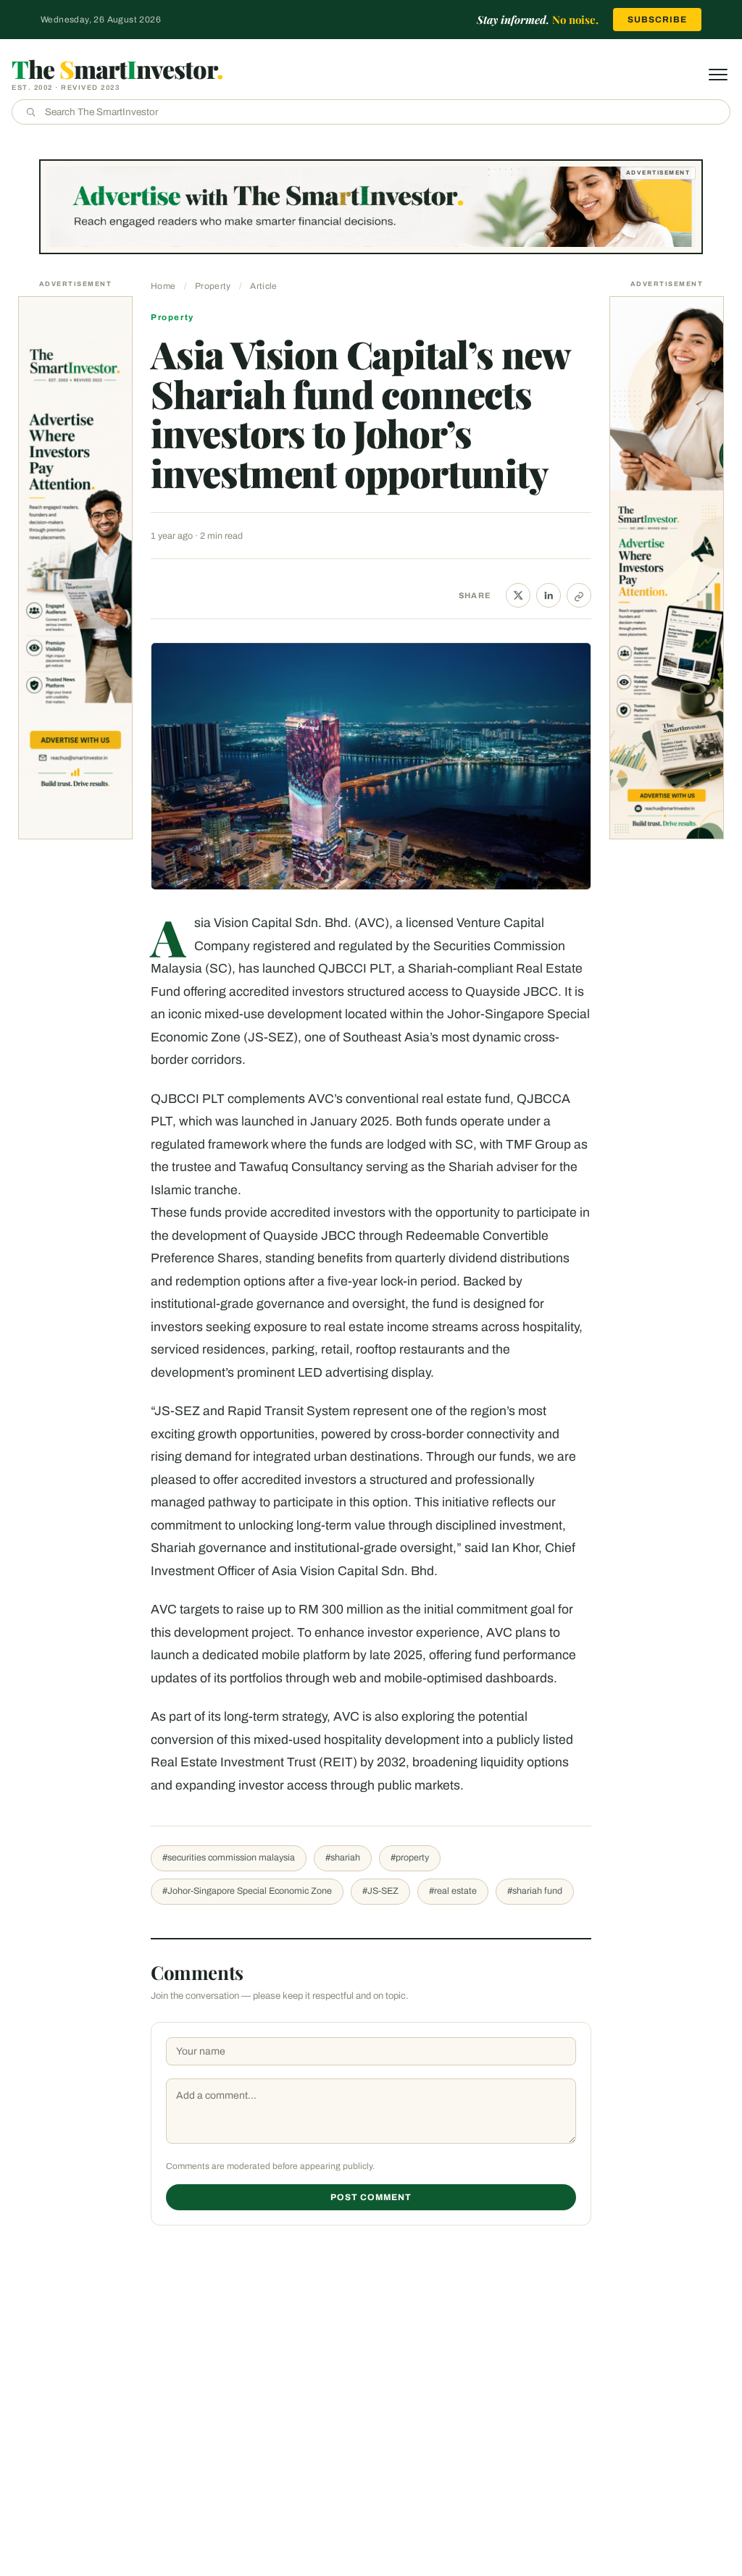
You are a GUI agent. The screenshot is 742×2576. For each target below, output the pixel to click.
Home (163, 286)
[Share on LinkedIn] (549, 595)
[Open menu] (718, 75)
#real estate (453, 1891)
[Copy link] (579, 595)
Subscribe (657, 20)
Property (213, 286)
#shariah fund (535, 1891)
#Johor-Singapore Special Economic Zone (247, 1891)
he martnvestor (117, 69)
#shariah (343, 1858)
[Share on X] (518, 595)
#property (410, 1858)
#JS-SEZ (380, 1891)
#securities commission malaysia (229, 1858)
